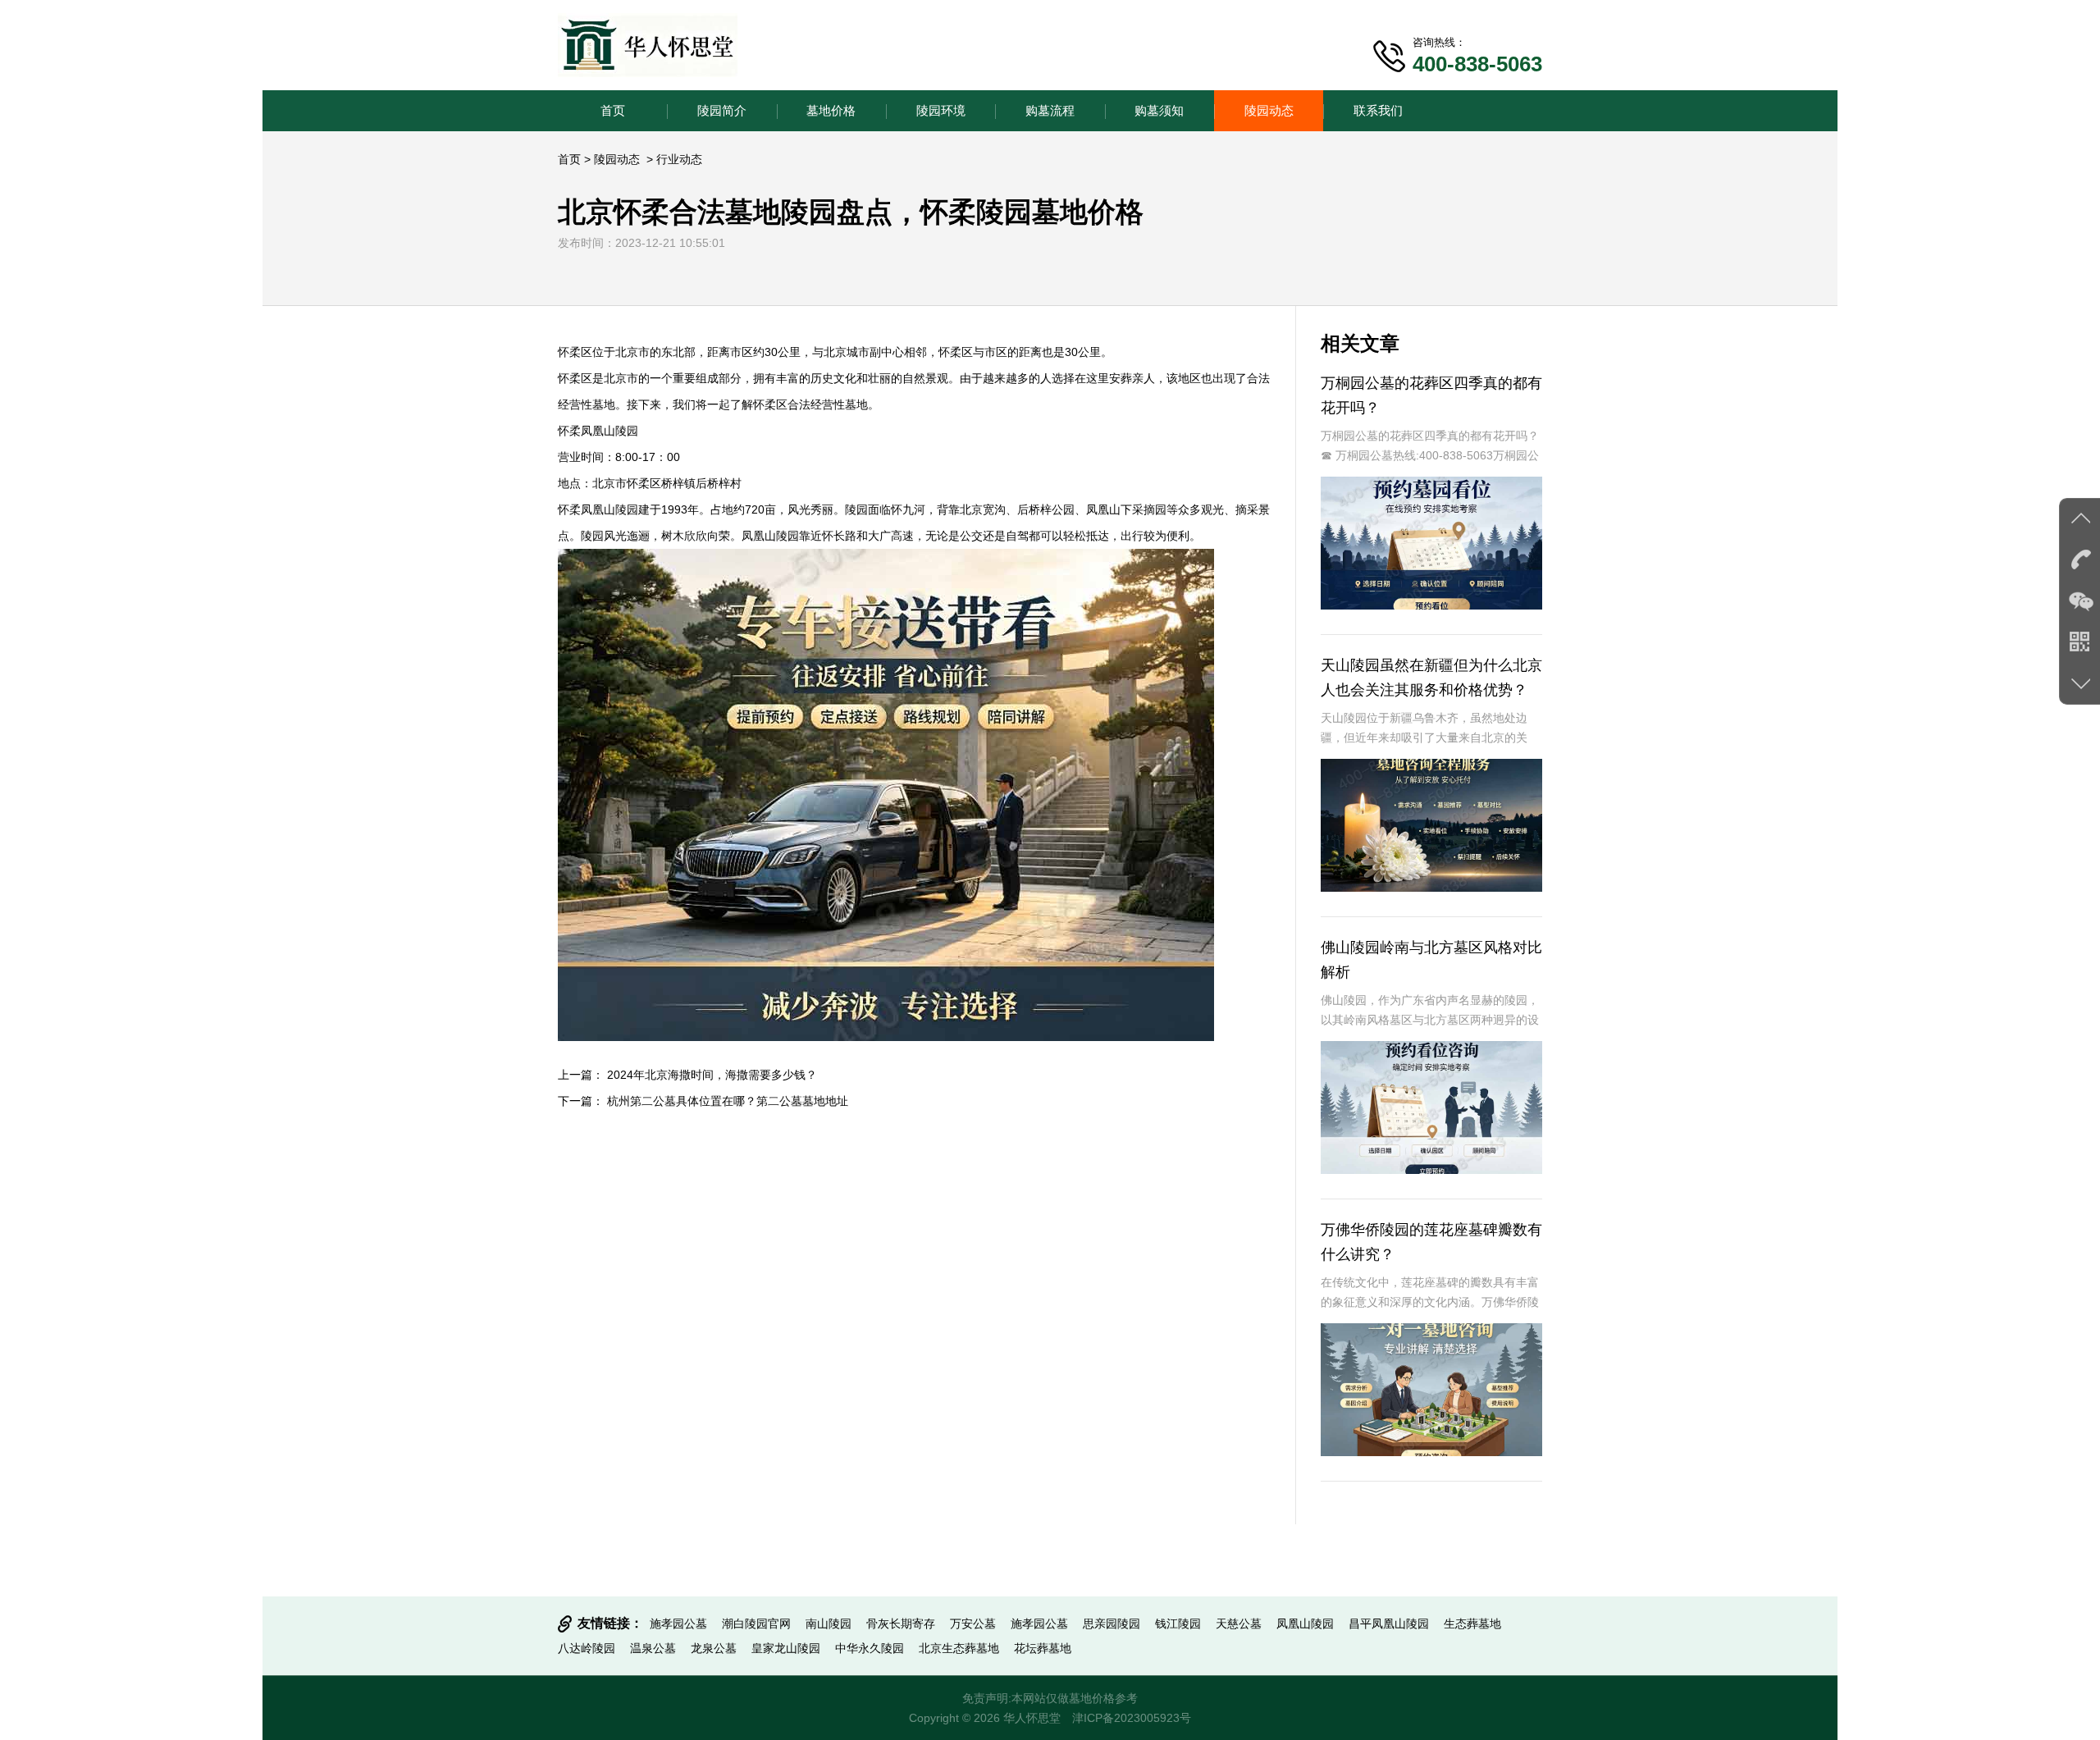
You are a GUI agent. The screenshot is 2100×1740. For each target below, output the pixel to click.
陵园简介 (722, 110)
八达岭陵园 (587, 1648)
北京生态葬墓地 (959, 1648)
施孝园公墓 (678, 1624)
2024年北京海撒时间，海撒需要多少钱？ (712, 1075)
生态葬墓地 (1472, 1624)
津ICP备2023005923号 (1132, 1718)
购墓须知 (1159, 110)
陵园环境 (941, 110)
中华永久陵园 (870, 1648)
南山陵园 (829, 1624)
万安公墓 (973, 1624)
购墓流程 (1050, 110)
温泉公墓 (653, 1648)
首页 (613, 110)
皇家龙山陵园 (786, 1648)
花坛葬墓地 (1043, 1648)
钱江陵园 (1178, 1624)
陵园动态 (1269, 110)
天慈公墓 (1239, 1624)
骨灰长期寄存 (901, 1624)
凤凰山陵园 (1305, 1624)
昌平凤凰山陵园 (1389, 1624)
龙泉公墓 (714, 1648)
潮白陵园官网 (756, 1624)
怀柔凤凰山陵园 (598, 431)
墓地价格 (831, 110)
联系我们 (1378, 110)
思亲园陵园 (1112, 1624)
